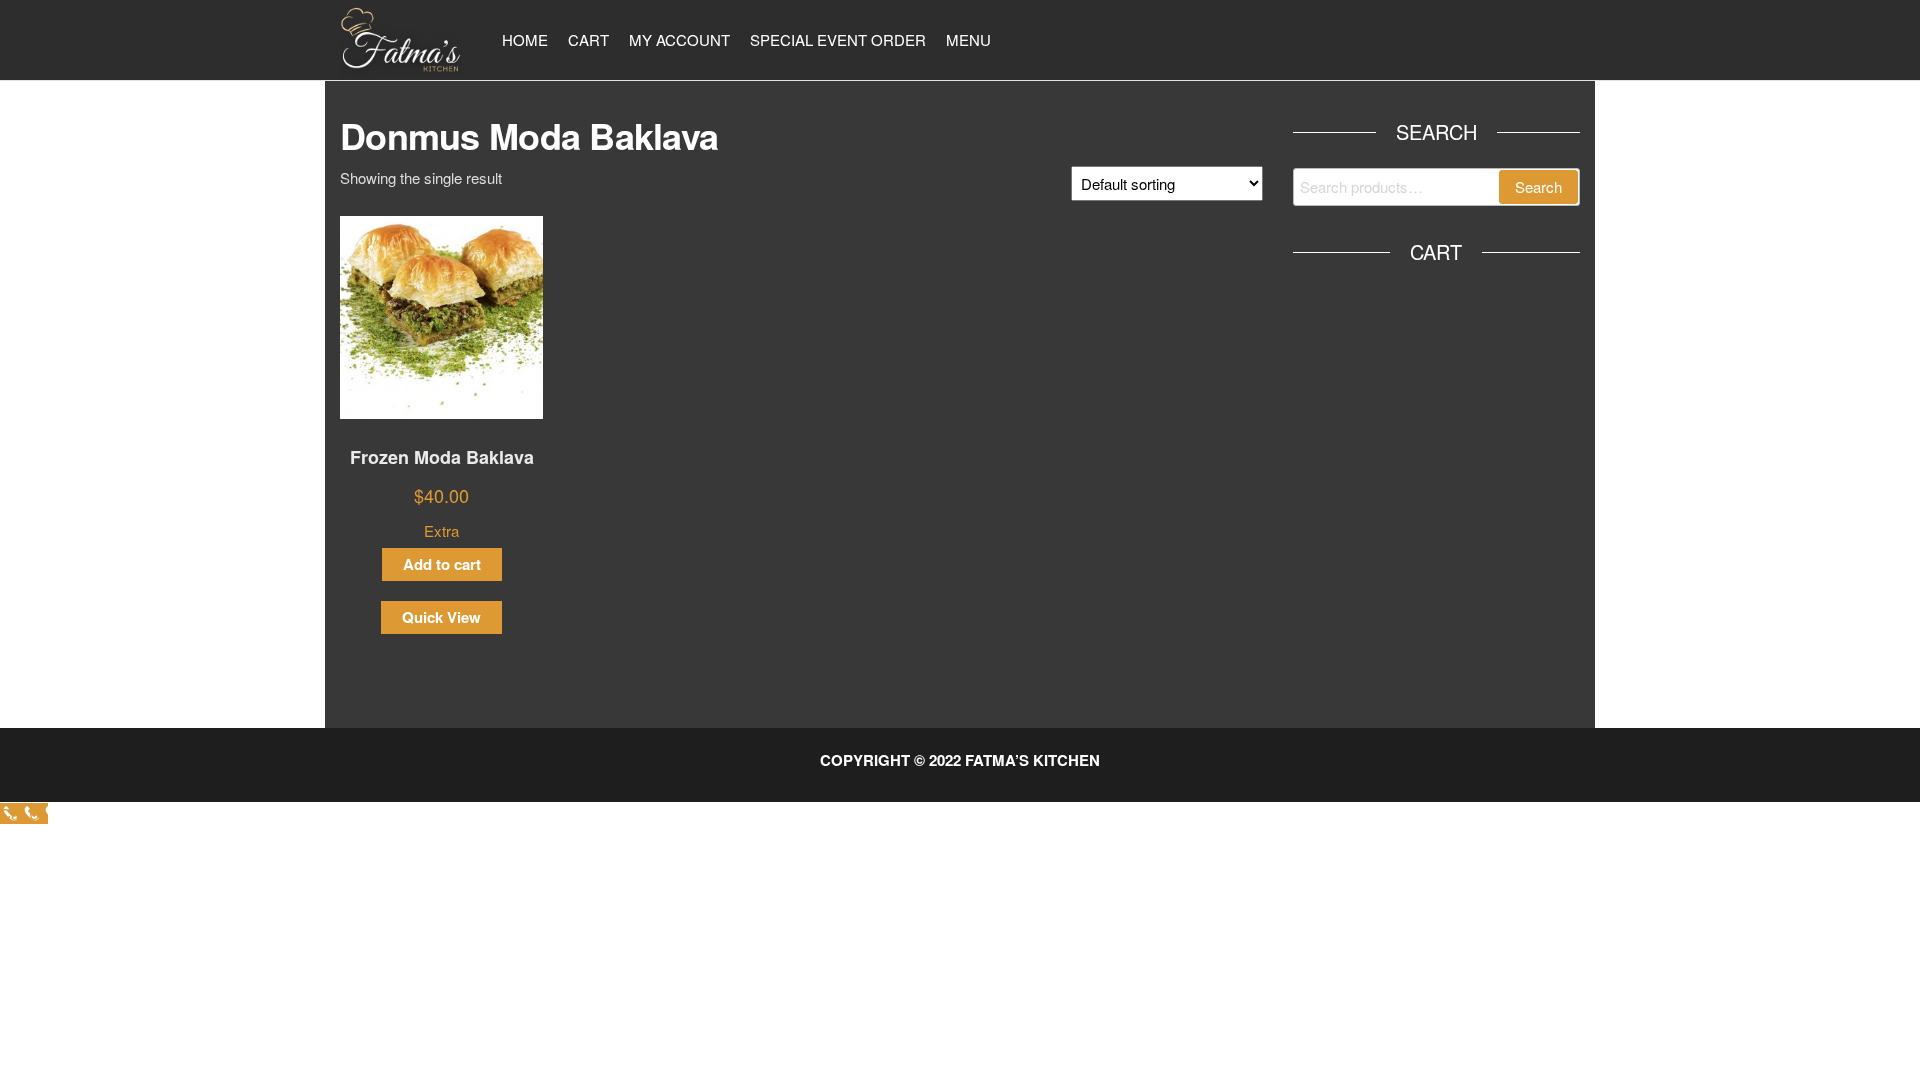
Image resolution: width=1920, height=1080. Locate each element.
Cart (588, 39)
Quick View (441, 617)
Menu (968, 39)
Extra (441, 530)
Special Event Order (838, 39)
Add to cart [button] (442, 564)
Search (1538, 186)
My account (679, 39)
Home (525, 39)
